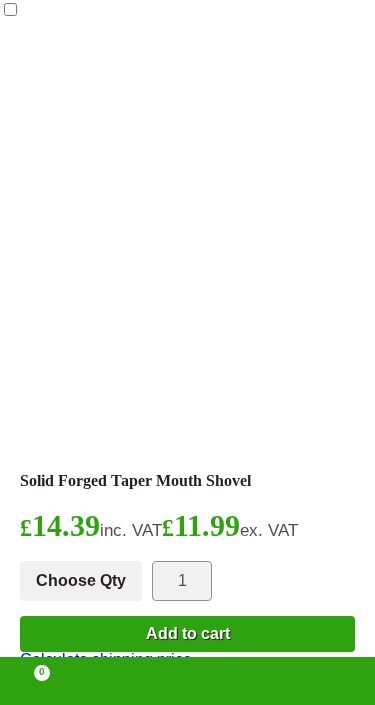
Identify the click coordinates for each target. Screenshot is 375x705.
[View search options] (262, 681)
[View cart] (32, 681)
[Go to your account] (112, 681)
